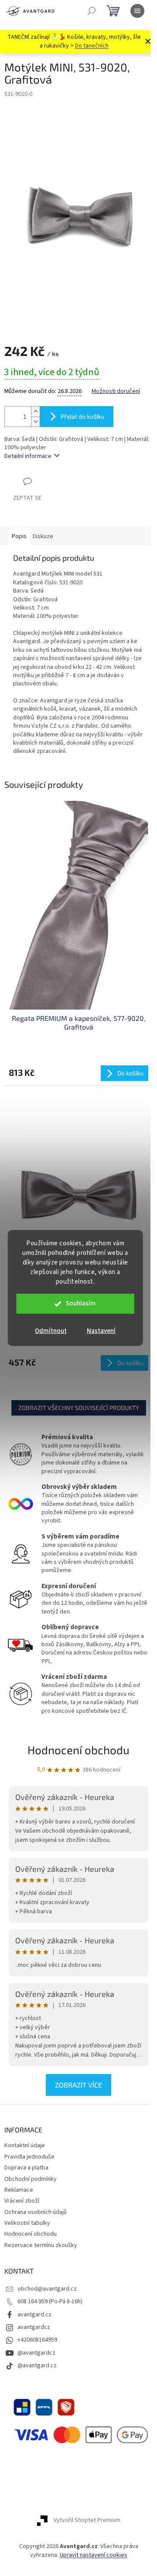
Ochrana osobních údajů (36, 2212)
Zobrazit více (78, 2085)
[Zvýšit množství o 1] (35, 412)
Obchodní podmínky (31, 2179)
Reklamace (19, 2190)
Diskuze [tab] (43, 536)
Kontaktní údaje (25, 2146)
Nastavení (101, 1331)
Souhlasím (81, 1303)
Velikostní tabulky (27, 2223)
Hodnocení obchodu (78, 1750)
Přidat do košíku (82, 416)
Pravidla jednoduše (29, 2157)
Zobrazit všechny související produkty (79, 1408)
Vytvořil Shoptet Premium (87, 2521)
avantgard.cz (34, 2315)
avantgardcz (34, 2327)
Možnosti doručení (116, 391)
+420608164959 (37, 2340)
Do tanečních (92, 46)
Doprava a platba (26, 2168)
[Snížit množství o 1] (35, 422)
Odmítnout (51, 1331)
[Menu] (137, 11)
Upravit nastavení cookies (94, 2555)
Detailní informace (28, 456)
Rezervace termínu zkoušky (41, 2245)
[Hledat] (92, 11)
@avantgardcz (36, 2353)
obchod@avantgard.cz (47, 2289)
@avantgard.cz (37, 2366)
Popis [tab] (19, 536)
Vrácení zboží (22, 2201)
